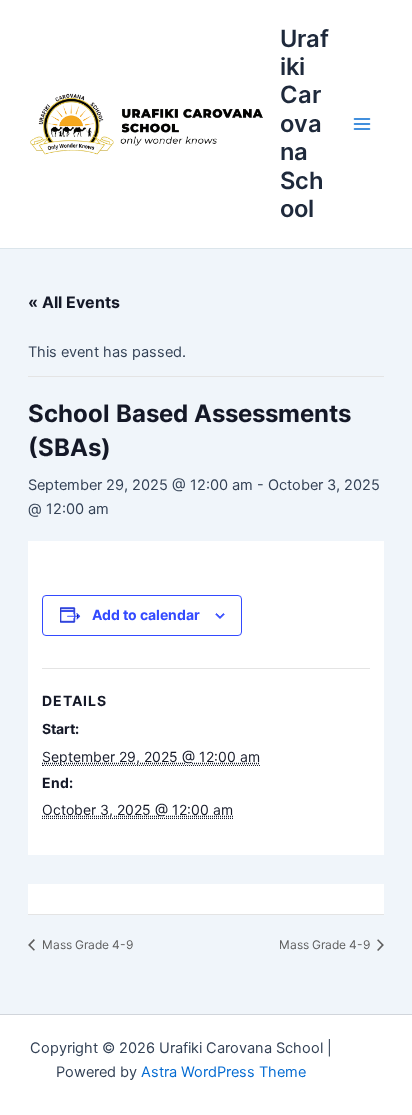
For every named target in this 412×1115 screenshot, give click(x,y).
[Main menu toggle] (362, 124)
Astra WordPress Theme (223, 1072)
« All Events (74, 302)
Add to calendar (146, 614)
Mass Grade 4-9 (86, 944)
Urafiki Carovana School (304, 124)
